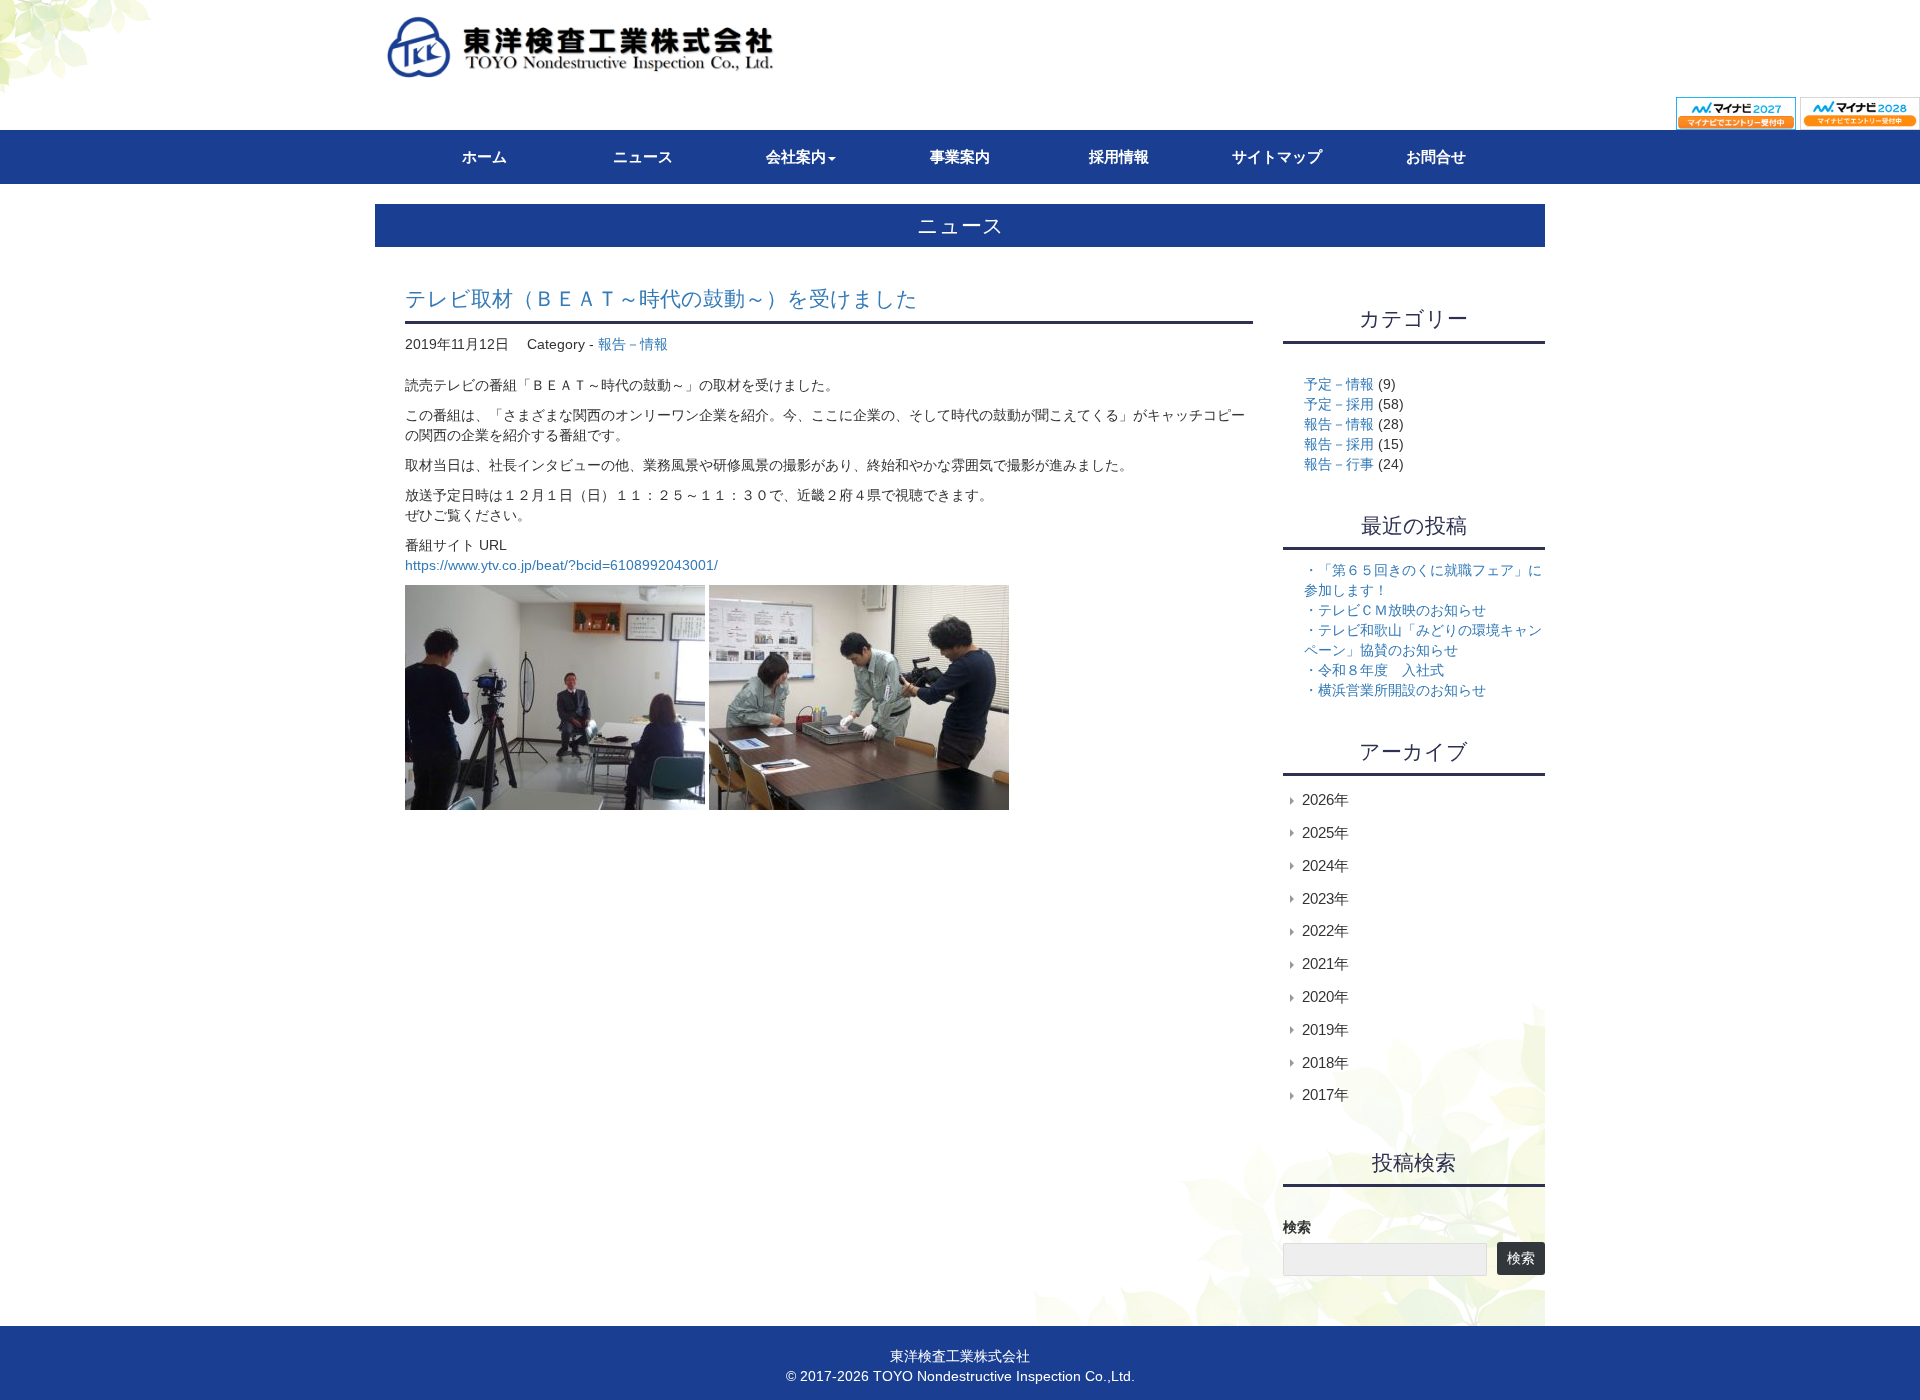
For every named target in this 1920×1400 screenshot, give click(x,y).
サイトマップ (1277, 157)
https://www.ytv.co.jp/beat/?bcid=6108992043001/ (561, 565)
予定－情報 (1339, 384)
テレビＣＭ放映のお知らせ (1402, 610)
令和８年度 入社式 (1381, 670)
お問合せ (1436, 157)
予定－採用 (1339, 404)
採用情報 (1119, 157)
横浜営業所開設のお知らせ (1402, 690)
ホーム (484, 157)
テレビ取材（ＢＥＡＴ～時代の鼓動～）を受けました (661, 298)
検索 (1297, 1227)
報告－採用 (1339, 444)
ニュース (643, 157)
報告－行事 (1339, 464)
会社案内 (796, 157)
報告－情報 (633, 344)
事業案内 (960, 157)
